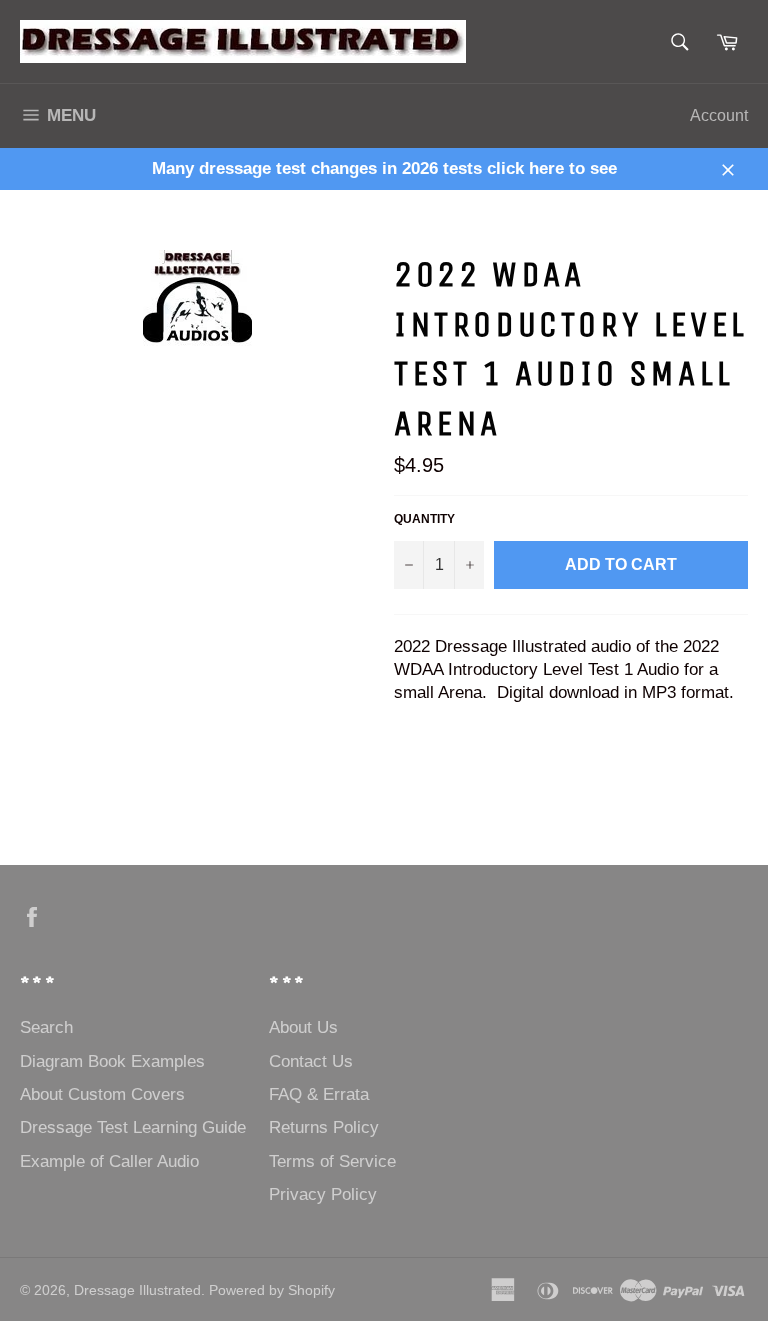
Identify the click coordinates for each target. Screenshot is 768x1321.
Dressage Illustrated (137, 1290)
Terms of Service (332, 1161)
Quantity (424, 519)
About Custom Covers (102, 1094)
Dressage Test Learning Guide (133, 1127)
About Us (303, 1027)
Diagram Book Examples (112, 1061)
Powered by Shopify (272, 1290)
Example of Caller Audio (109, 1161)
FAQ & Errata (319, 1094)
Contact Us (311, 1061)
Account (719, 115)
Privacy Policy (323, 1194)
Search (46, 1027)
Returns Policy (324, 1127)
